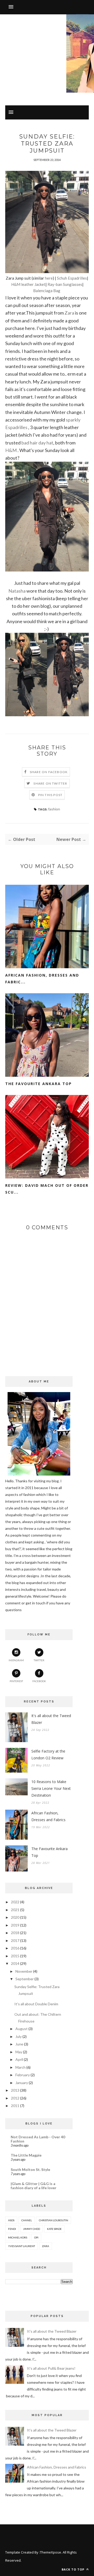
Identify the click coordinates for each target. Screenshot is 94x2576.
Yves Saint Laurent (22, 2246)
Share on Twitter (50, 783)
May (19, 2052)
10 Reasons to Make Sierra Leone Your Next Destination (51, 1788)
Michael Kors (18, 2237)
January (22, 2083)
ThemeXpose (51, 2552)
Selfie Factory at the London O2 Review (48, 1755)
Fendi (12, 2229)
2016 (15, 1948)
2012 (15, 2098)
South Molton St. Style (30, 2169)
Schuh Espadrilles (72, 278)
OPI (36, 2237)
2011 (15, 2106)
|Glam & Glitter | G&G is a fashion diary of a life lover (34, 2186)
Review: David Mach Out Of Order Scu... (47, 1189)
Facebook (39, 1681)
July (19, 2036)
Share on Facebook (49, 772)
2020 (15, 1917)
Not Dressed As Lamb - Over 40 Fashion (38, 2139)
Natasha (17, 591)
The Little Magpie (26, 2155)
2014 (15, 1963)
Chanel (27, 2220)
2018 (15, 1933)
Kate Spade (54, 2229)
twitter (39, 1660)
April (19, 2059)
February (23, 2075)
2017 (15, 1940)
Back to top (74, 2569)
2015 (15, 1956)
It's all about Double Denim (36, 2004)
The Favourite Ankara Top (39, 1084)
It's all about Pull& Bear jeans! (51, 2368)
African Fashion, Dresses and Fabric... (42, 979)
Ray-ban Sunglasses (65, 284)
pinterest (16, 1681)
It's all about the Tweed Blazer (51, 1719)
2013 (15, 2090)
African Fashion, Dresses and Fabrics (48, 1816)
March (20, 2067)
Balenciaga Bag (47, 291)
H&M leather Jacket (28, 284)
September (25, 1979)
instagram (16, 1660)
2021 (15, 1910)
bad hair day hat (37, 443)
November (24, 1971)
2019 (15, 1925)
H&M (11, 450)
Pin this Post (50, 795)
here (48, 278)
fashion (54, 809)
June (19, 2044)
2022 (15, 1902)
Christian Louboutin (54, 2220)
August (22, 2029)
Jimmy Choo (31, 2229)
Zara (69, 313)
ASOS (11, 2220)
